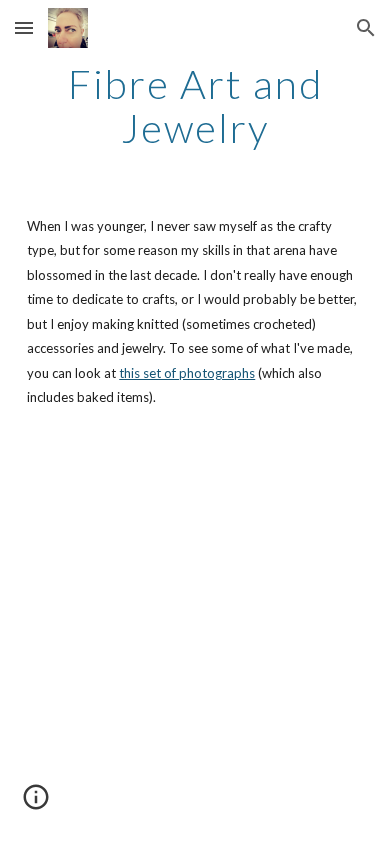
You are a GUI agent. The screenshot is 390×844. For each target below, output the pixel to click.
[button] (24, 27)
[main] (195, 106)
